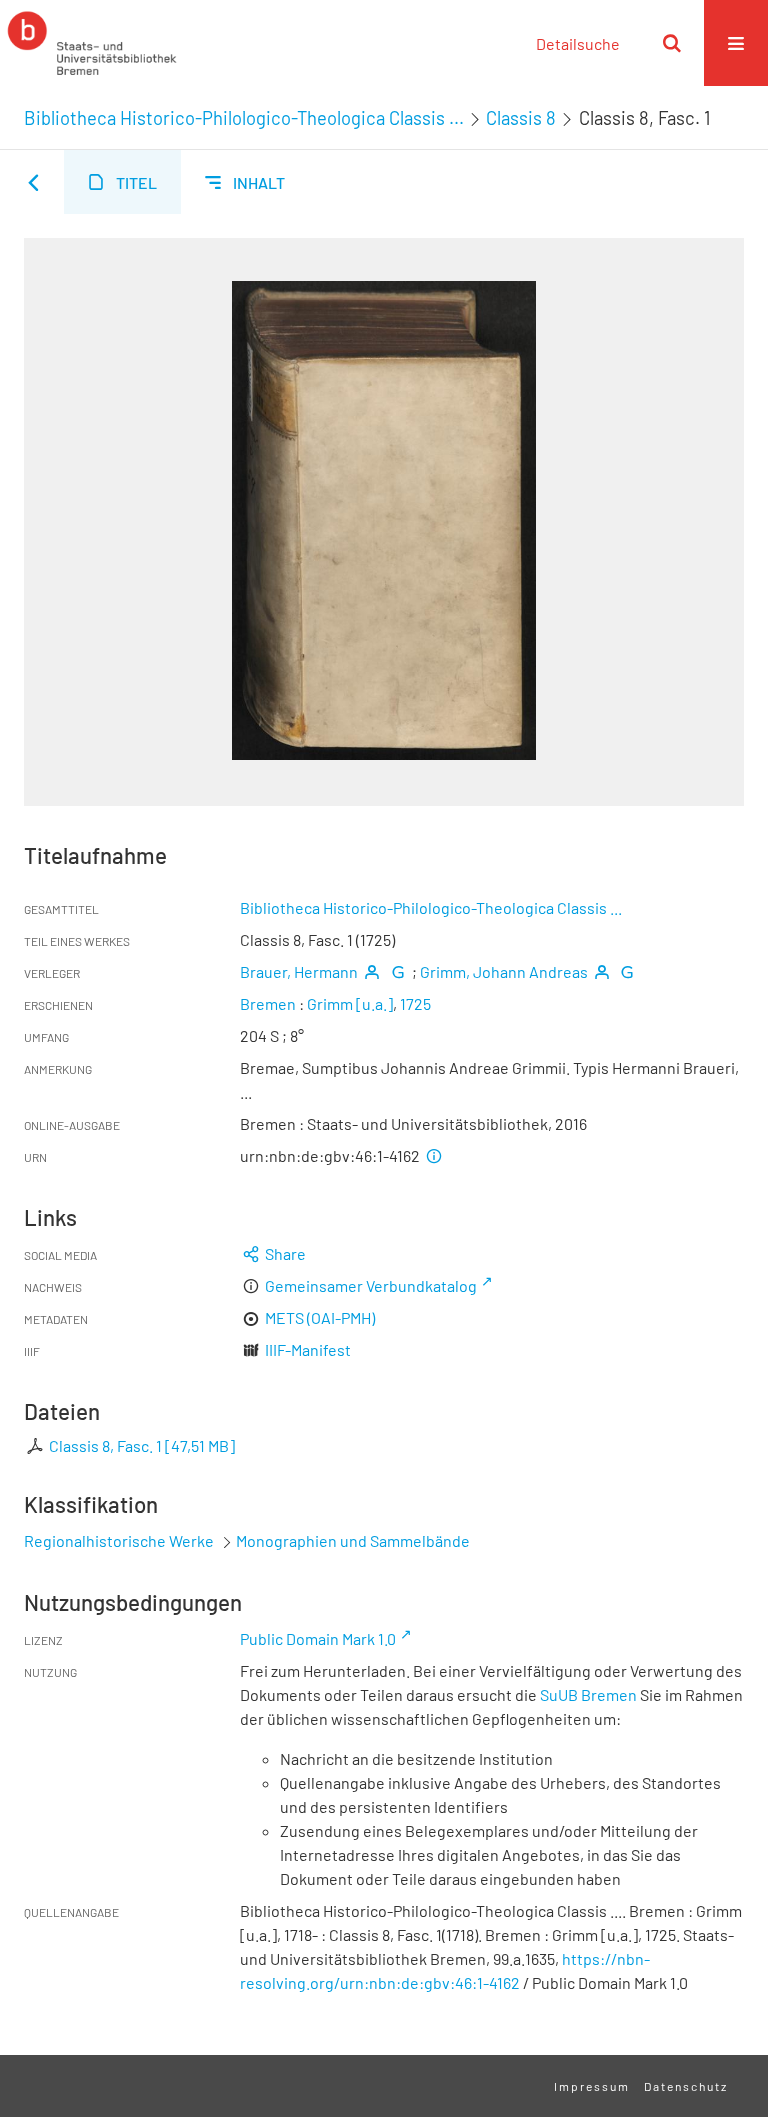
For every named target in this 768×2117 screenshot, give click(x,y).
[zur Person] (372, 971)
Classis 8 (521, 118)
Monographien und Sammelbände (353, 1540)
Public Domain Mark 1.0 (318, 1638)
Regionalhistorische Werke (120, 1540)
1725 (415, 1003)
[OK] (672, 43)
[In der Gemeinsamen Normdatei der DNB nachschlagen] (397, 971)
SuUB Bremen (588, 1694)
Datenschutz (686, 2086)
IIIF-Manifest (308, 1349)
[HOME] (92, 43)
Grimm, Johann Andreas (504, 971)
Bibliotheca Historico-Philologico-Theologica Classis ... (244, 118)
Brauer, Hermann (299, 971)
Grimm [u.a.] (350, 1003)
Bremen (268, 1003)
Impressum (592, 2086)
